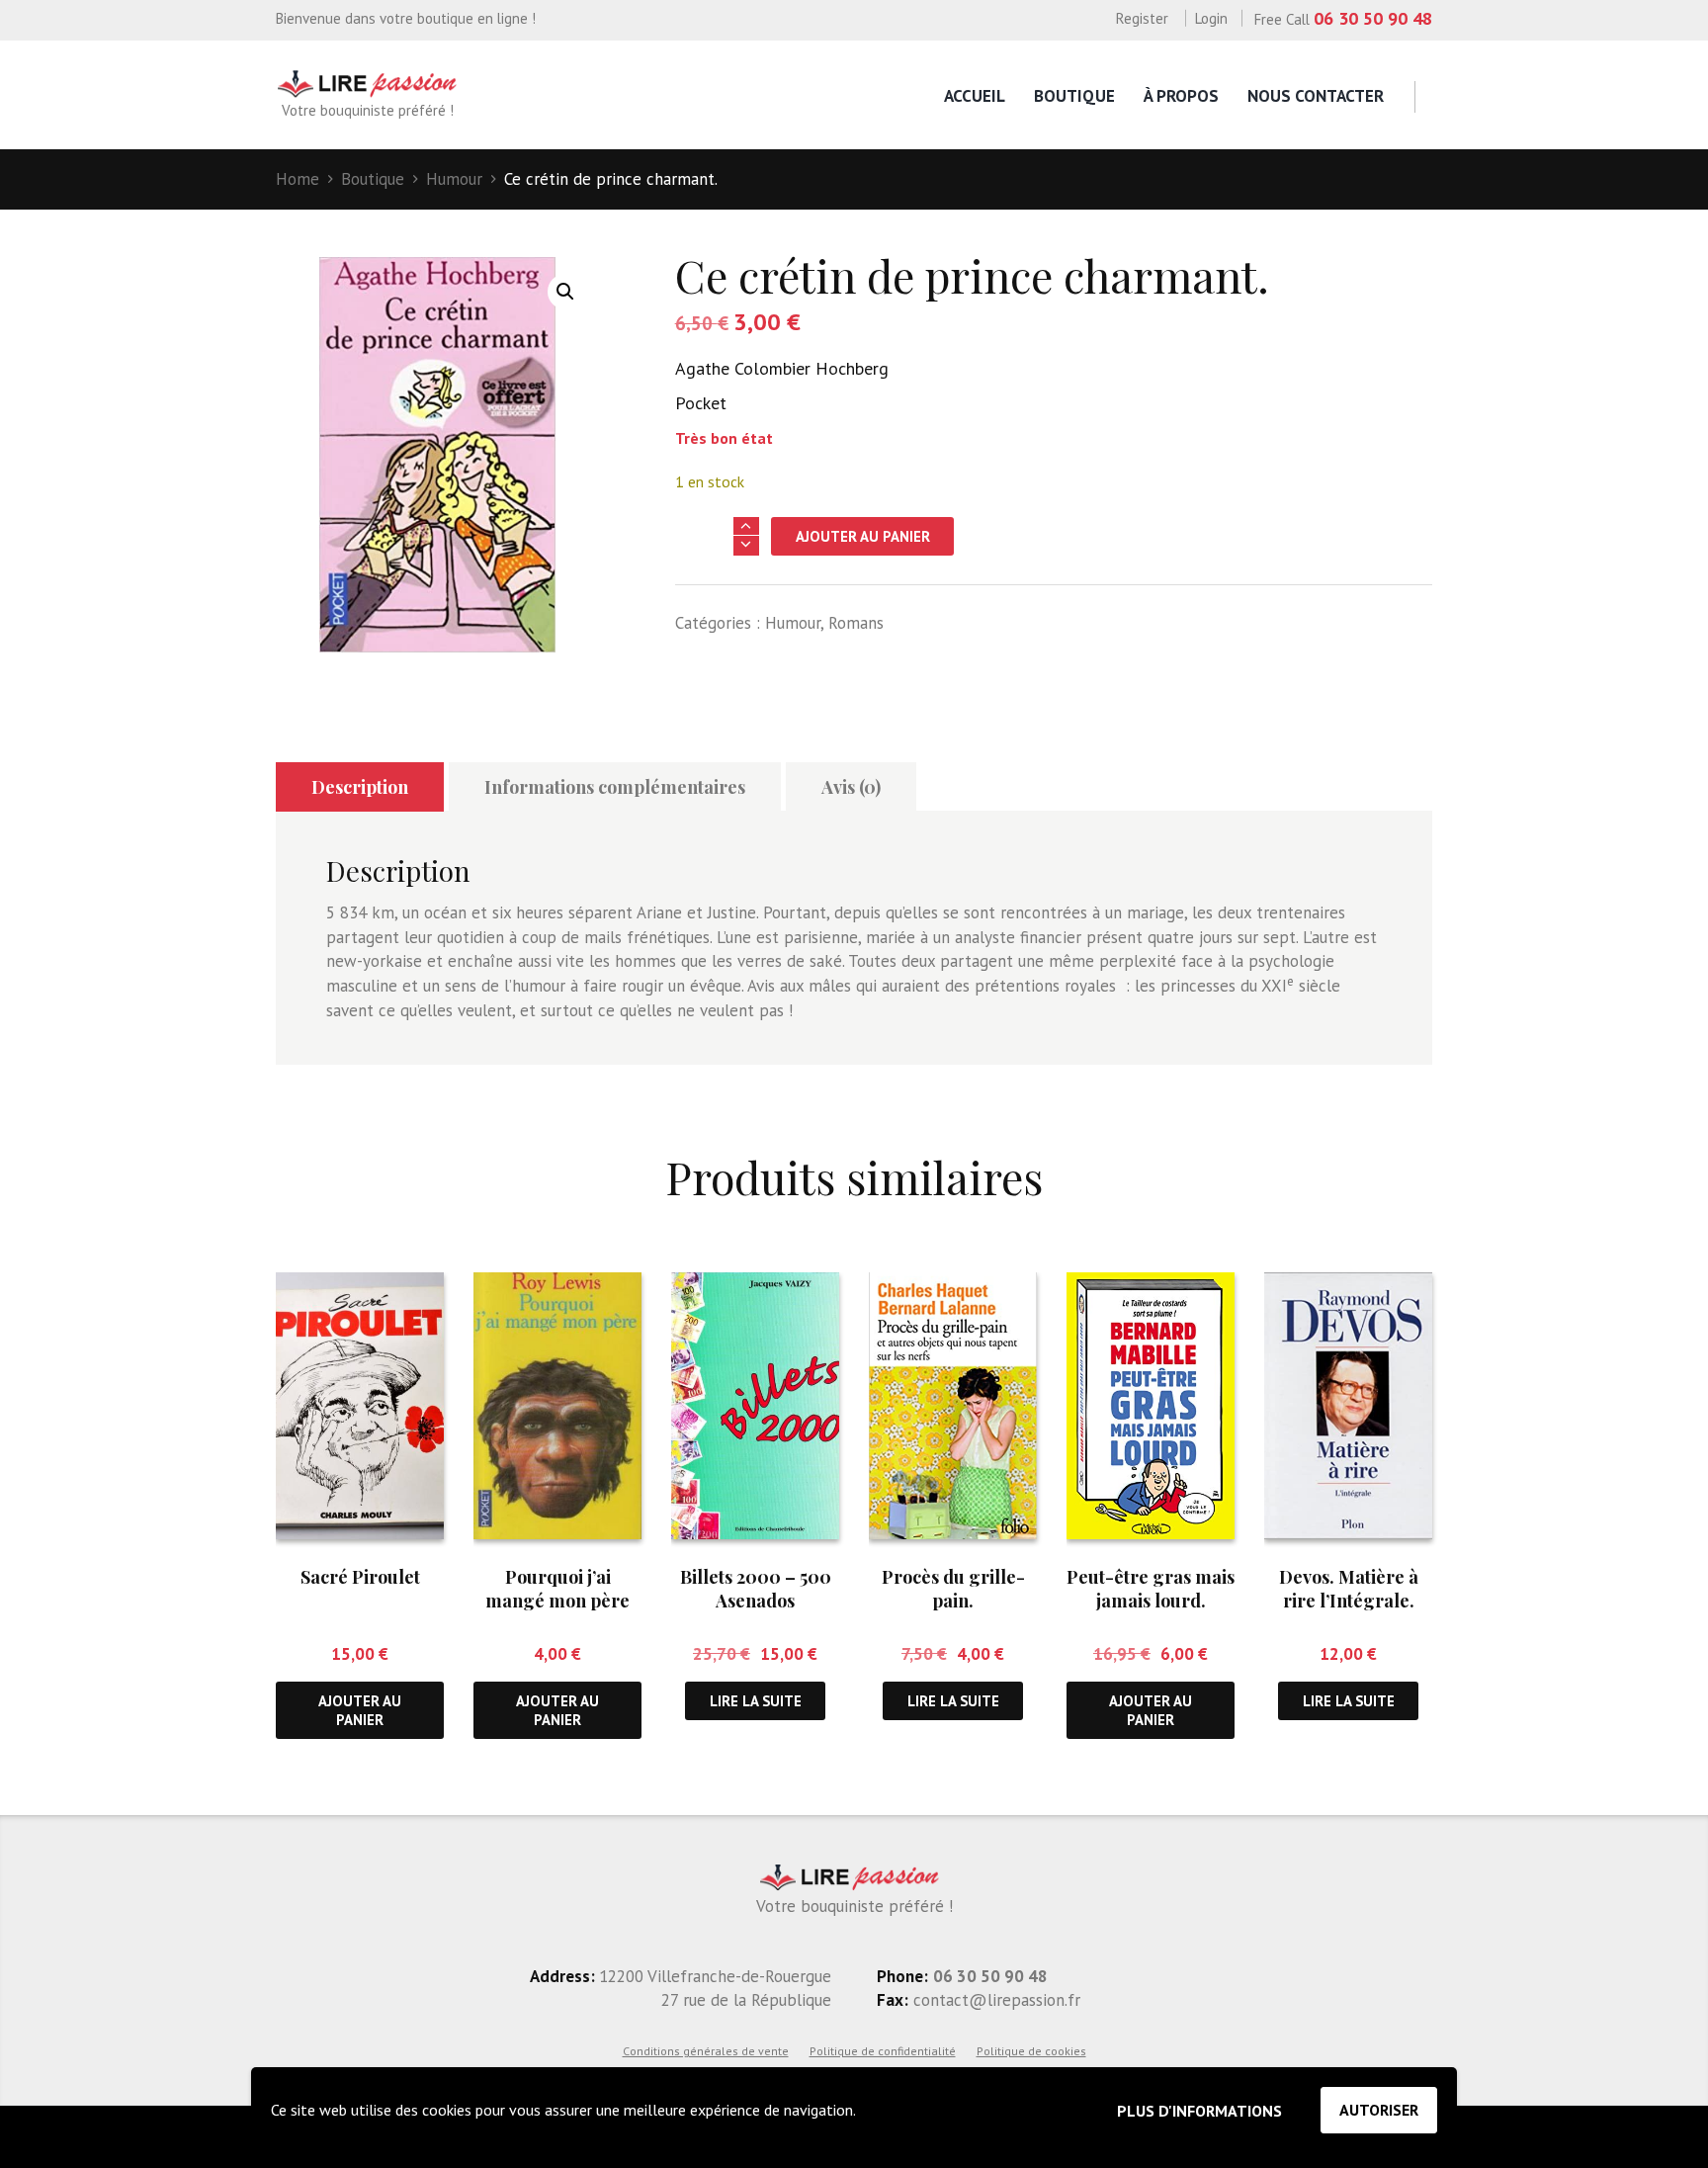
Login (1211, 18)
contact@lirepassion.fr (994, 2000)
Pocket (701, 403)
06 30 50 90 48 (1373, 18)
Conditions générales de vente (706, 2051)
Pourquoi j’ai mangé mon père (557, 1588)
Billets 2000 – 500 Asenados (756, 1588)
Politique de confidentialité (883, 2051)
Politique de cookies (1031, 2051)
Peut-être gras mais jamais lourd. (1151, 1588)
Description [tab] (360, 787)
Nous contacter (1316, 96)
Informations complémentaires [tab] (615, 787)
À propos (1181, 96)
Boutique (1074, 96)
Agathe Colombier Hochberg (782, 368)
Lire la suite (756, 1701)
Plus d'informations (1199, 2111)
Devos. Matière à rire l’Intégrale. (1349, 1588)
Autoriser (1379, 2110)
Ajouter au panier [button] (360, 1710)
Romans (856, 623)
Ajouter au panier (863, 536)
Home (298, 179)
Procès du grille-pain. (953, 1588)
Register (1142, 18)
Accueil (975, 96)
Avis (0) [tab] (851, 787)
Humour (454, 179)
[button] (565, 292)
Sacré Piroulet (360, 1577)
